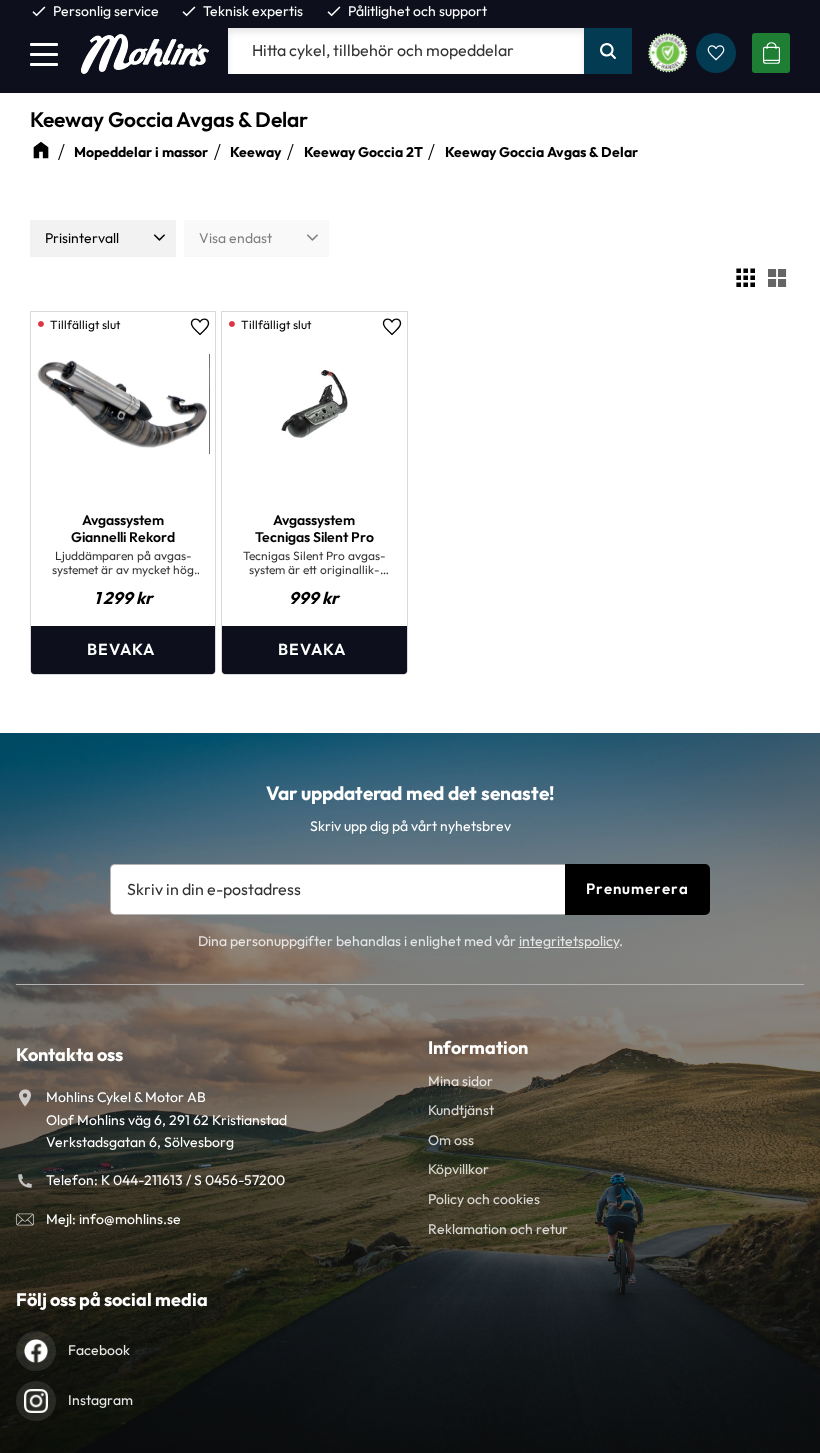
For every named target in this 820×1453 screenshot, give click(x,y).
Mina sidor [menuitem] (460, 1081)
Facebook (99, 1350)
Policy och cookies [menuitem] (484, 1199)
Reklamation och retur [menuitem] (498, 1229)
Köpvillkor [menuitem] (458, 1169)
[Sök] (608, 51)
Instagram (100, 1400)
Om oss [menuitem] (451, 1140)
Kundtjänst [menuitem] (461, 1110)
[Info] (123, 649)
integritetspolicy (569, 941)
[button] (44, 54)
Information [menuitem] (478, 1047)
